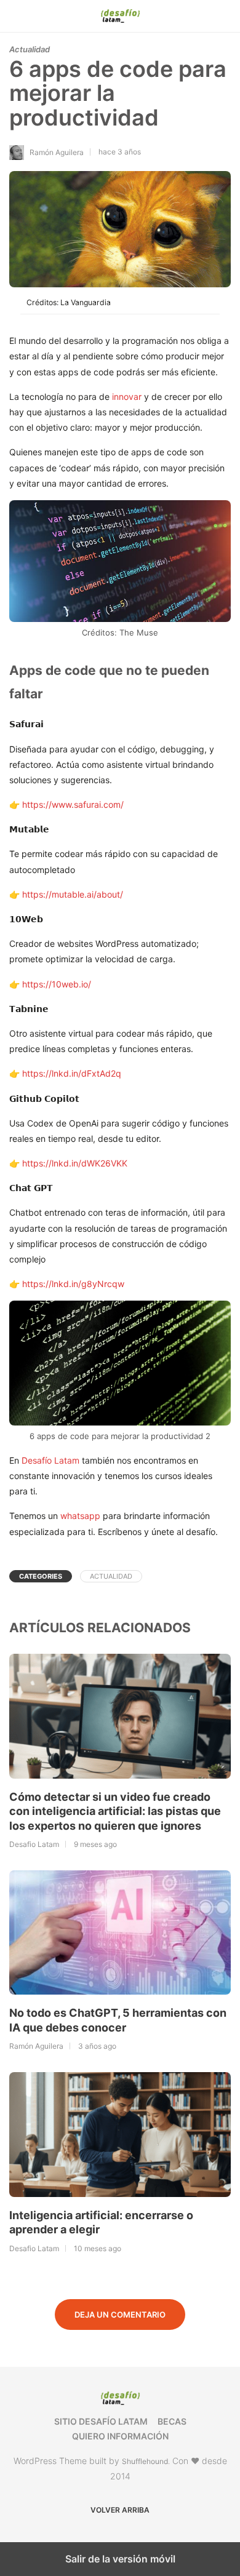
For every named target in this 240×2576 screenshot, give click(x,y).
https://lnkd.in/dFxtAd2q (72, 1073)
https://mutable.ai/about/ (73, 894)
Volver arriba (120, 2510)
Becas (172, 2421)
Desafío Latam (50, 1460)
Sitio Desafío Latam (101, 2421)
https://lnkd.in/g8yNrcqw (73, 1284)
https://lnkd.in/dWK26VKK (75, 1163)
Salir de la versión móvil (120, 2559)
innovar (128, 397)
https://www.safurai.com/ (73, 804)
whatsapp (80, 1516)
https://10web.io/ (55, 984)
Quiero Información (120, 2436)
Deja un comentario (120, 2315)
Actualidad (30, 49)
